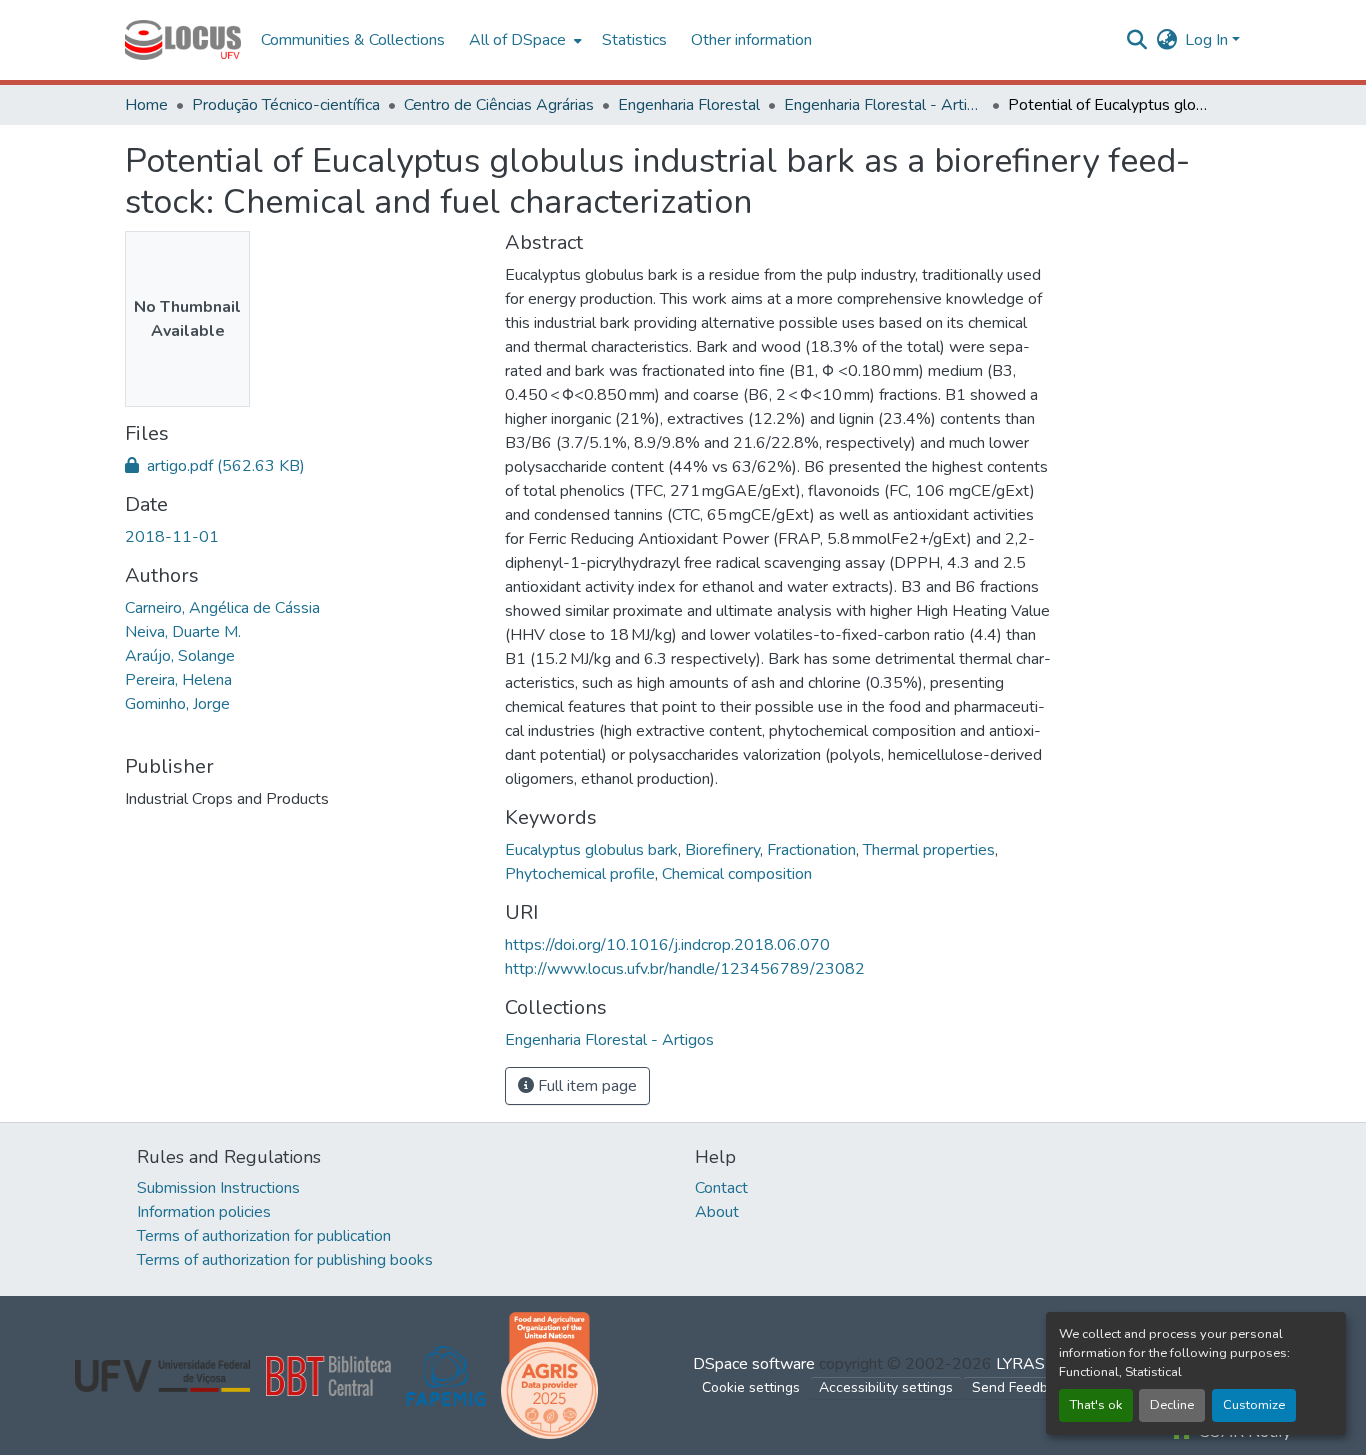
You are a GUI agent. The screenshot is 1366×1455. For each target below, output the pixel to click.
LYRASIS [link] (1027, 1364)
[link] (303, 466)
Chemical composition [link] (737, 874)
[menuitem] (523, 40)
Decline (1172, 1405)
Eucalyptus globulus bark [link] (591, 850)
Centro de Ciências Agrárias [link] (499, 105)
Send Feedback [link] (1021, 1387)
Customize (1254, 1405)
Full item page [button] (585, 1086)
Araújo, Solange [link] (180, 656)
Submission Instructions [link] (218, 1188)
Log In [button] (1208, 40)
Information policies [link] (204, 1212)
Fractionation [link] (811, 850)
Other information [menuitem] (751, 40)
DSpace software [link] (754, 1364)
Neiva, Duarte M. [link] (183, 632)
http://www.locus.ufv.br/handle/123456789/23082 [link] (685, 969)
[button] (183, 40)
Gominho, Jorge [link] (177, 704)
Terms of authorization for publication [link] (264, 1236)
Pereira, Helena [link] (178, 680)
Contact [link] (721, 1188)
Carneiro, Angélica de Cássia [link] (222, 608)
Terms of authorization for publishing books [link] (285, 1260)
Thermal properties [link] (929, 850)
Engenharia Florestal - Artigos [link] (884, 105)
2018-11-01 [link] (172, 537)
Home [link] (146, 105)
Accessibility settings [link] (886, 1387)
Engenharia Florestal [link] (689, 105)
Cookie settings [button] (751, 1387)
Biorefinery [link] (722, 850)
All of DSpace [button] (517, 40)
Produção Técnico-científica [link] (286, 105)
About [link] (717, 1212)
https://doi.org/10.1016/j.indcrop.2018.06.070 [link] (667, 945)
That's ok (1096, 1405)
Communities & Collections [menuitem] (353, 40)
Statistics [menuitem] (634, 40)
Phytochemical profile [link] (580, 874)
